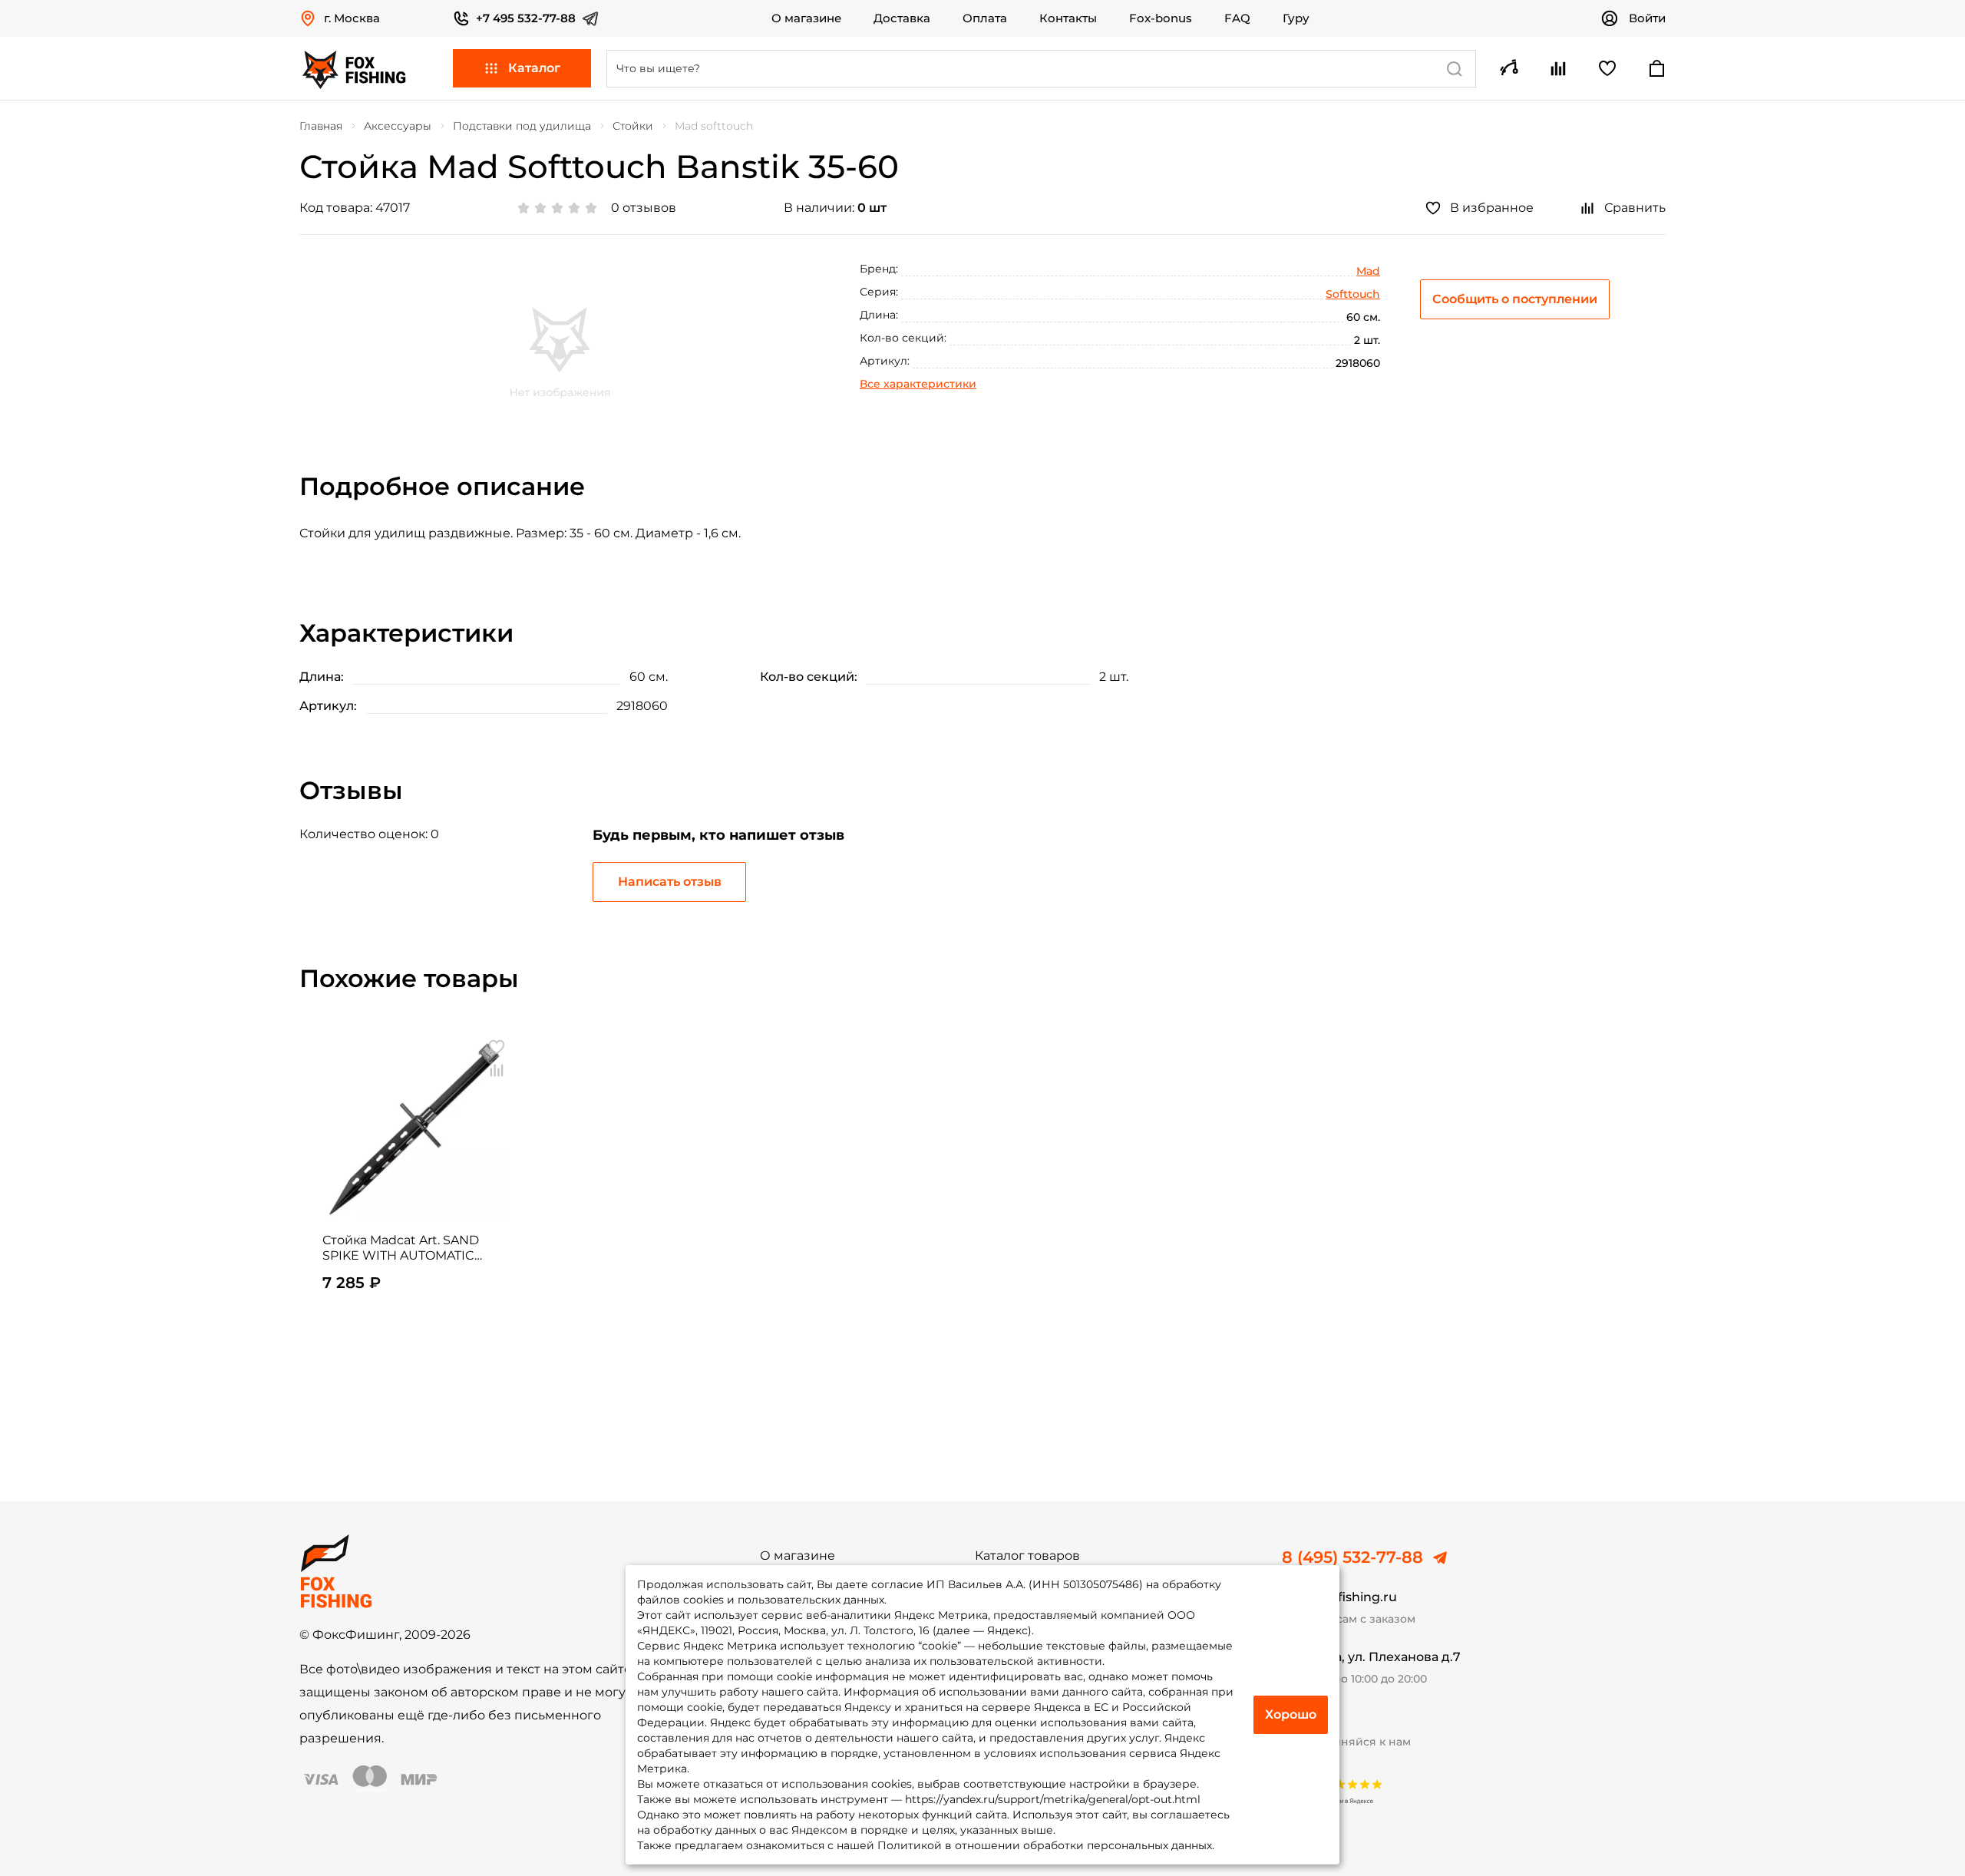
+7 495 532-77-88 (526, 18)
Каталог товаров (1027, 1556)
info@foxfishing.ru (1339, 1597)
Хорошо (1291, 1714)
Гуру (1296, 18)
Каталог (534, 68)
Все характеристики (918, 384)
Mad (1368, 271)
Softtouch (1353, 294)
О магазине (806, 18)
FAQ (1237, 18)
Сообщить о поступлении (1515, 299)
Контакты (1068, 18)
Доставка (902, 18)
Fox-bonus (1161, 18)
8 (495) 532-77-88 (1352, 1557)
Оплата (985, 18)
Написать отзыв (670, 882)
